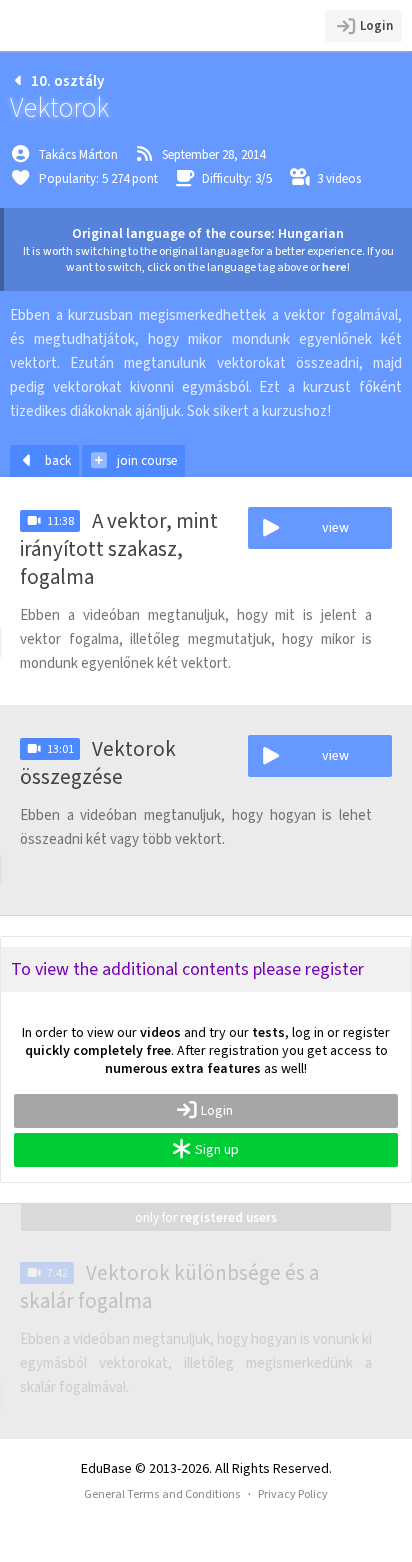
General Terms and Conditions (162, 1494)
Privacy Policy (293, 1494)
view (335, 527)
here (334, 267)
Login (376, 25)
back (58, 460)
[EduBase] (102, 25)
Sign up (217, 1149)
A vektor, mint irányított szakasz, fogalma (119, 549)
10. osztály (67, 81)
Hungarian (311, 233)
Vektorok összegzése (98, 763)
